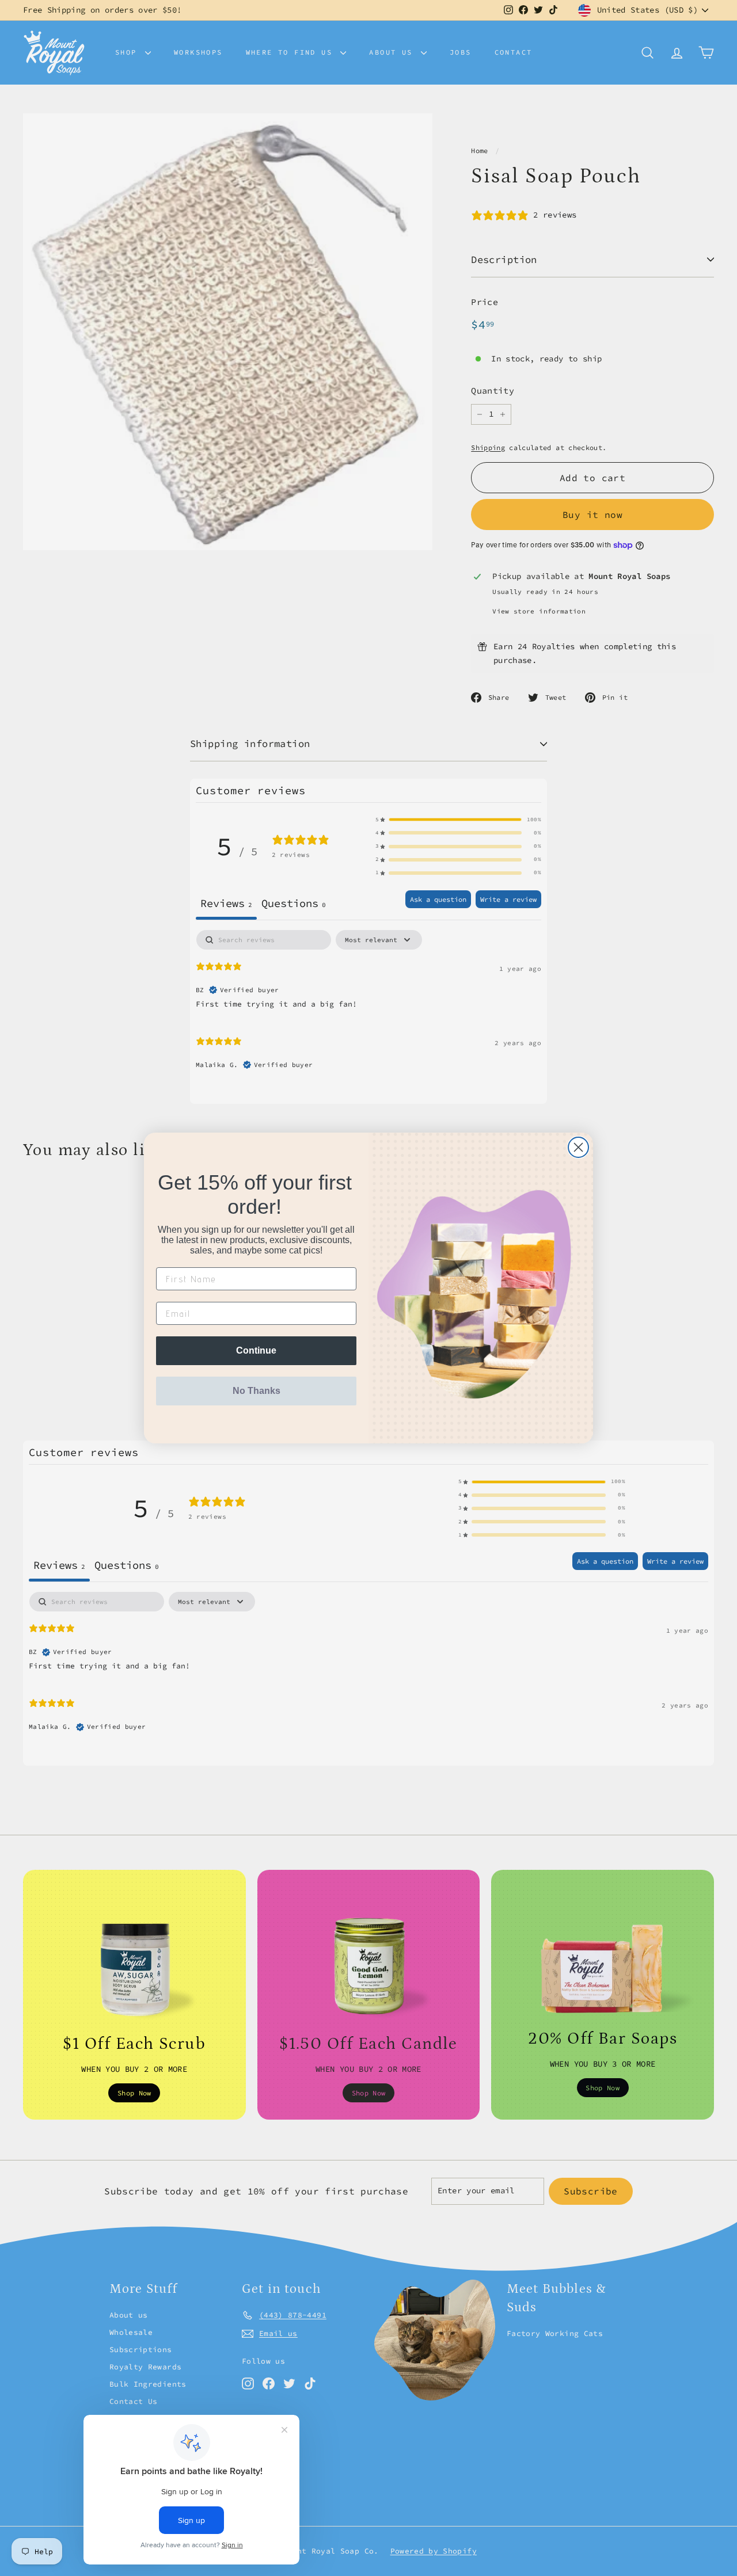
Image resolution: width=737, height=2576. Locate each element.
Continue (256, 1350)
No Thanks (257, 1391)
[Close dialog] (578, 1147)
